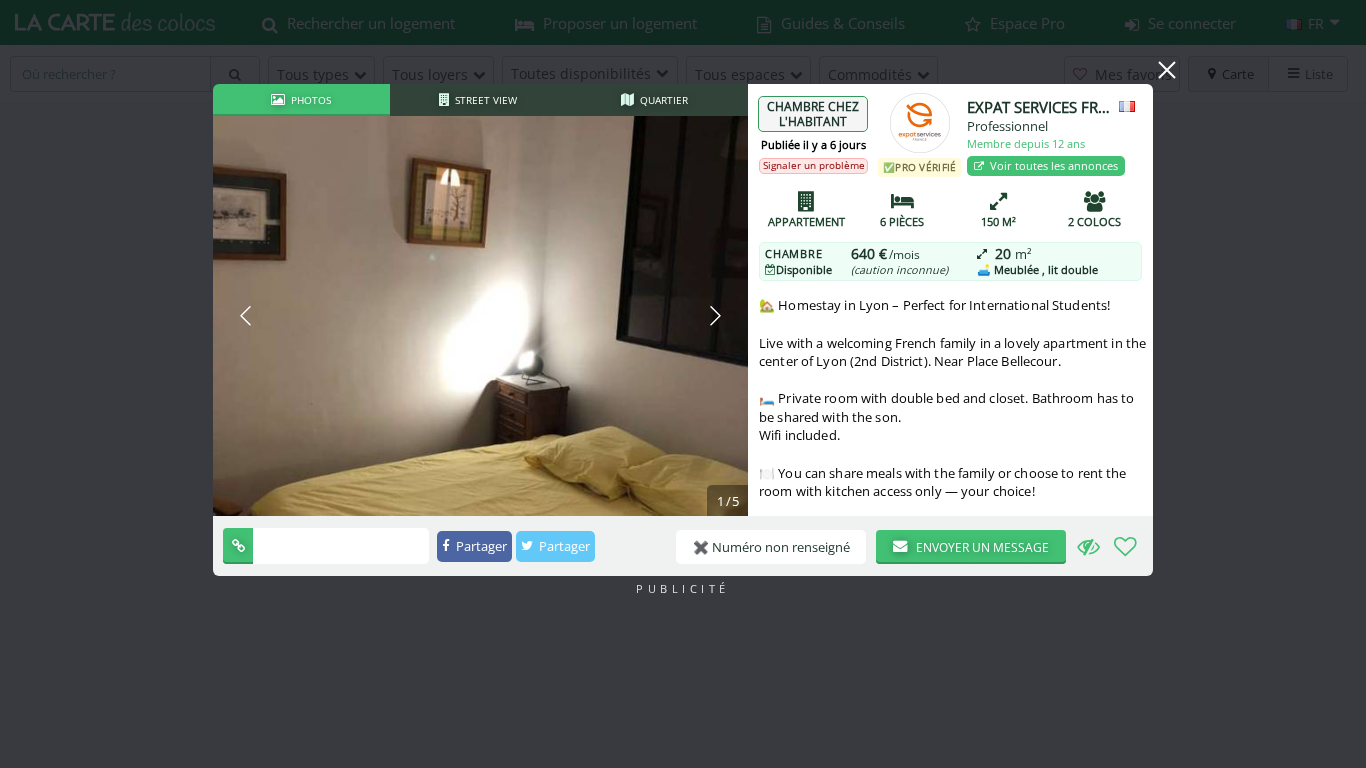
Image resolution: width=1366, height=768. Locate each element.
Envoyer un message (981, 547)
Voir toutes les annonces (1052, 165)
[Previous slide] (247, 316)
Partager (480, 546)
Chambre (794, 254)
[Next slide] (714, 316)
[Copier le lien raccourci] (238, 546)
